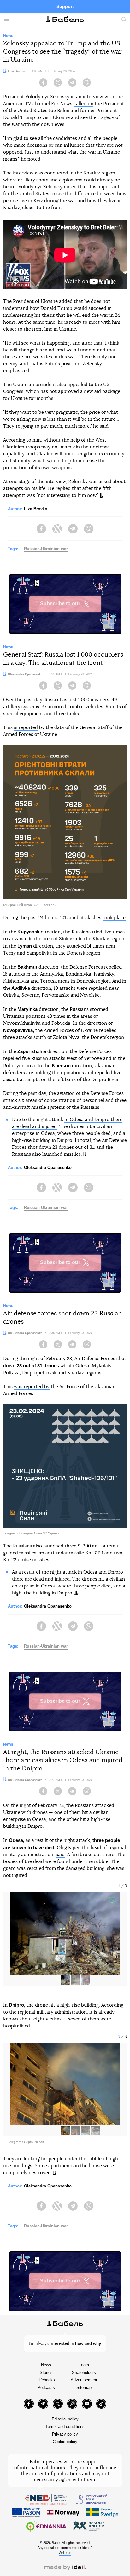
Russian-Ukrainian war (46, 549)
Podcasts (46, 2388)
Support (65, 6)
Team (84, 2365)
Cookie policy (65, 2442)
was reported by (32, 1387)
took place (114, 918)
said (60, 1855)
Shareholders (84, 2372)
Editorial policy (65, 2419)
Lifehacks (46, 2380)
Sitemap (84, 2388)
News (46, 2365)
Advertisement (84, 2380)
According (112, 2005)
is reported (26, 728)
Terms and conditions (65, 2427)
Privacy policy (65, 2434)
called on (83, 104)
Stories (46, 2372)
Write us (65, 2553)
